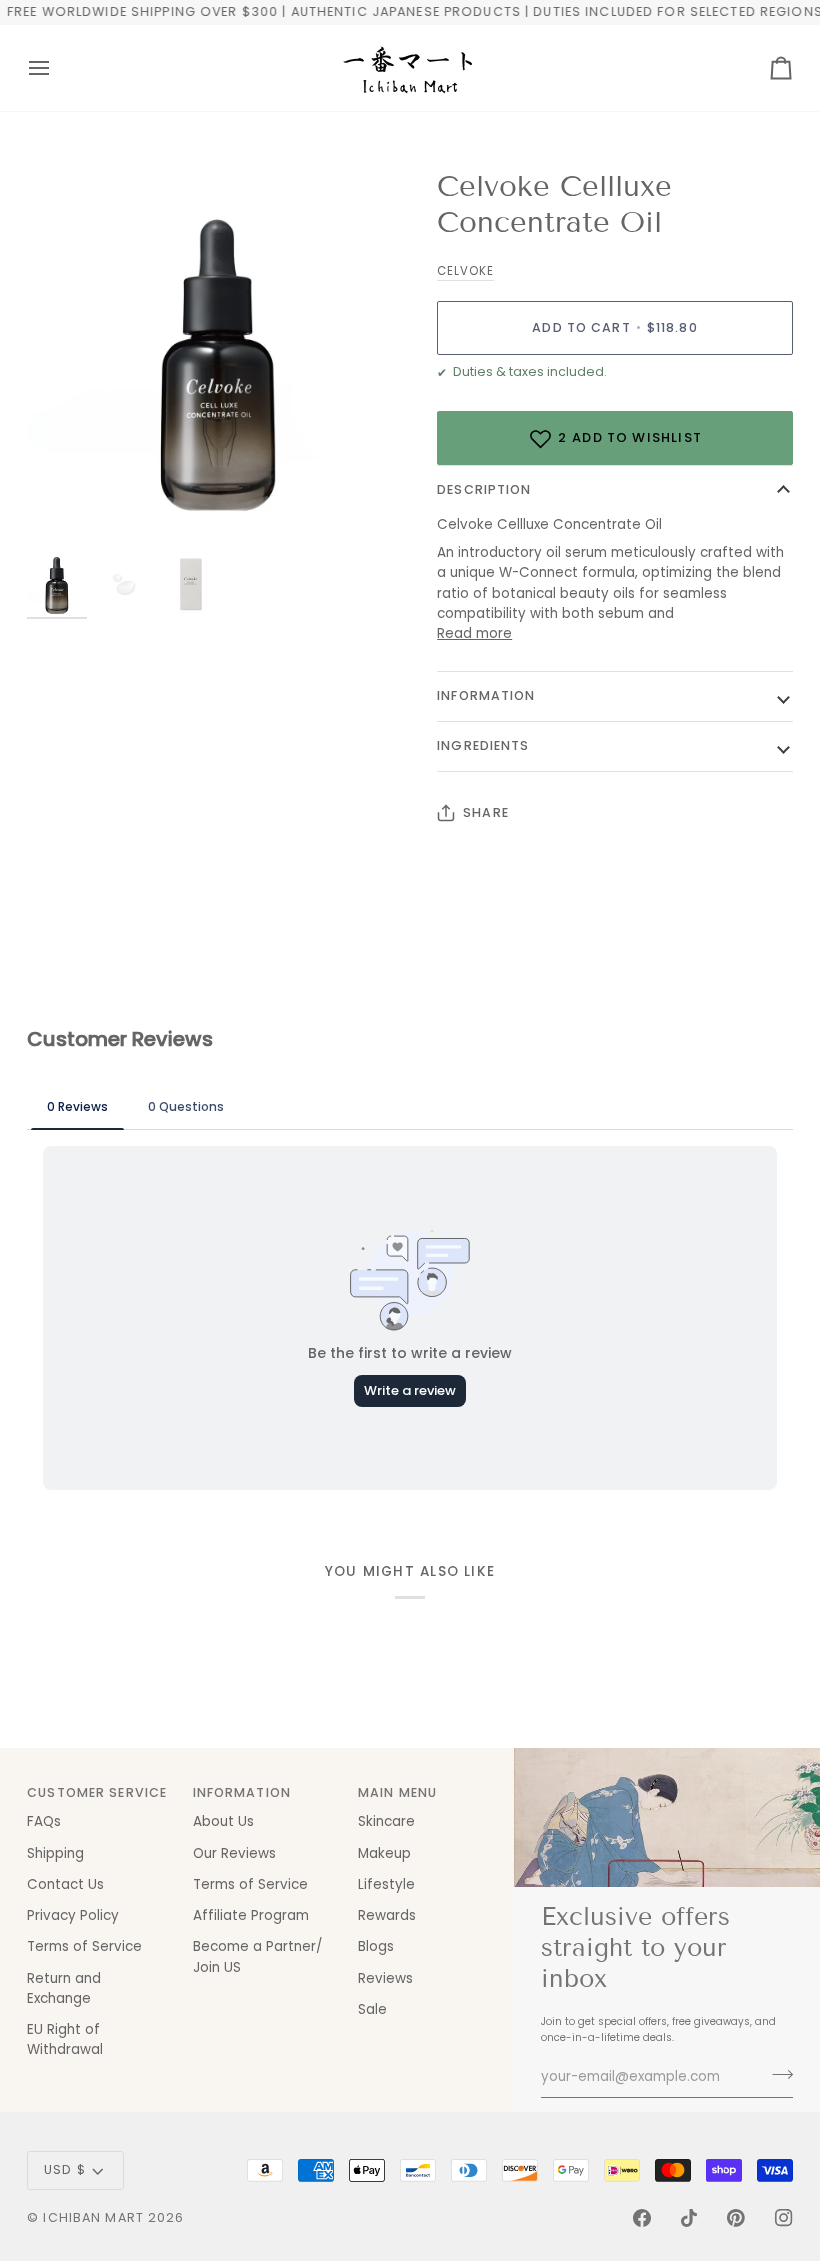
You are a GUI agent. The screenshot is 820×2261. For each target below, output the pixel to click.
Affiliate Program (251, 1915)
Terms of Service (84, 1946)
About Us (223, 1821)
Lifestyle (386, 1884)
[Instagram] (784, 2218)
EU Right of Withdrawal (65, 2039)
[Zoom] (218, 360)
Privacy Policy (73, 1915)
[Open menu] (57, 68)
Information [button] (242, 1792)
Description (484, 489)
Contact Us (65, 1884)
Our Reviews (234, 1853)
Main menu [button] (397, 1792)
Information (486, 695)
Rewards (387, 1915)
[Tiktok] (689, 2218)
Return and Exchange (64, 1988)
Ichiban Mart (93, 2217)
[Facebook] (642, 2218)
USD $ (65, 2169)
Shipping (55, 1853)
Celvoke (465, 271)
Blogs (376, 1946)
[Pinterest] (736, 2218)
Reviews (385, 1978)
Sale (372, 2009)
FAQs (44, 1821)
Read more (474, 633)
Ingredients (483, 745)
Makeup (384, 1853)
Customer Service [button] (97, 1792)
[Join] (776, 2075)
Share (486, 812)
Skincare (386, 1821)
